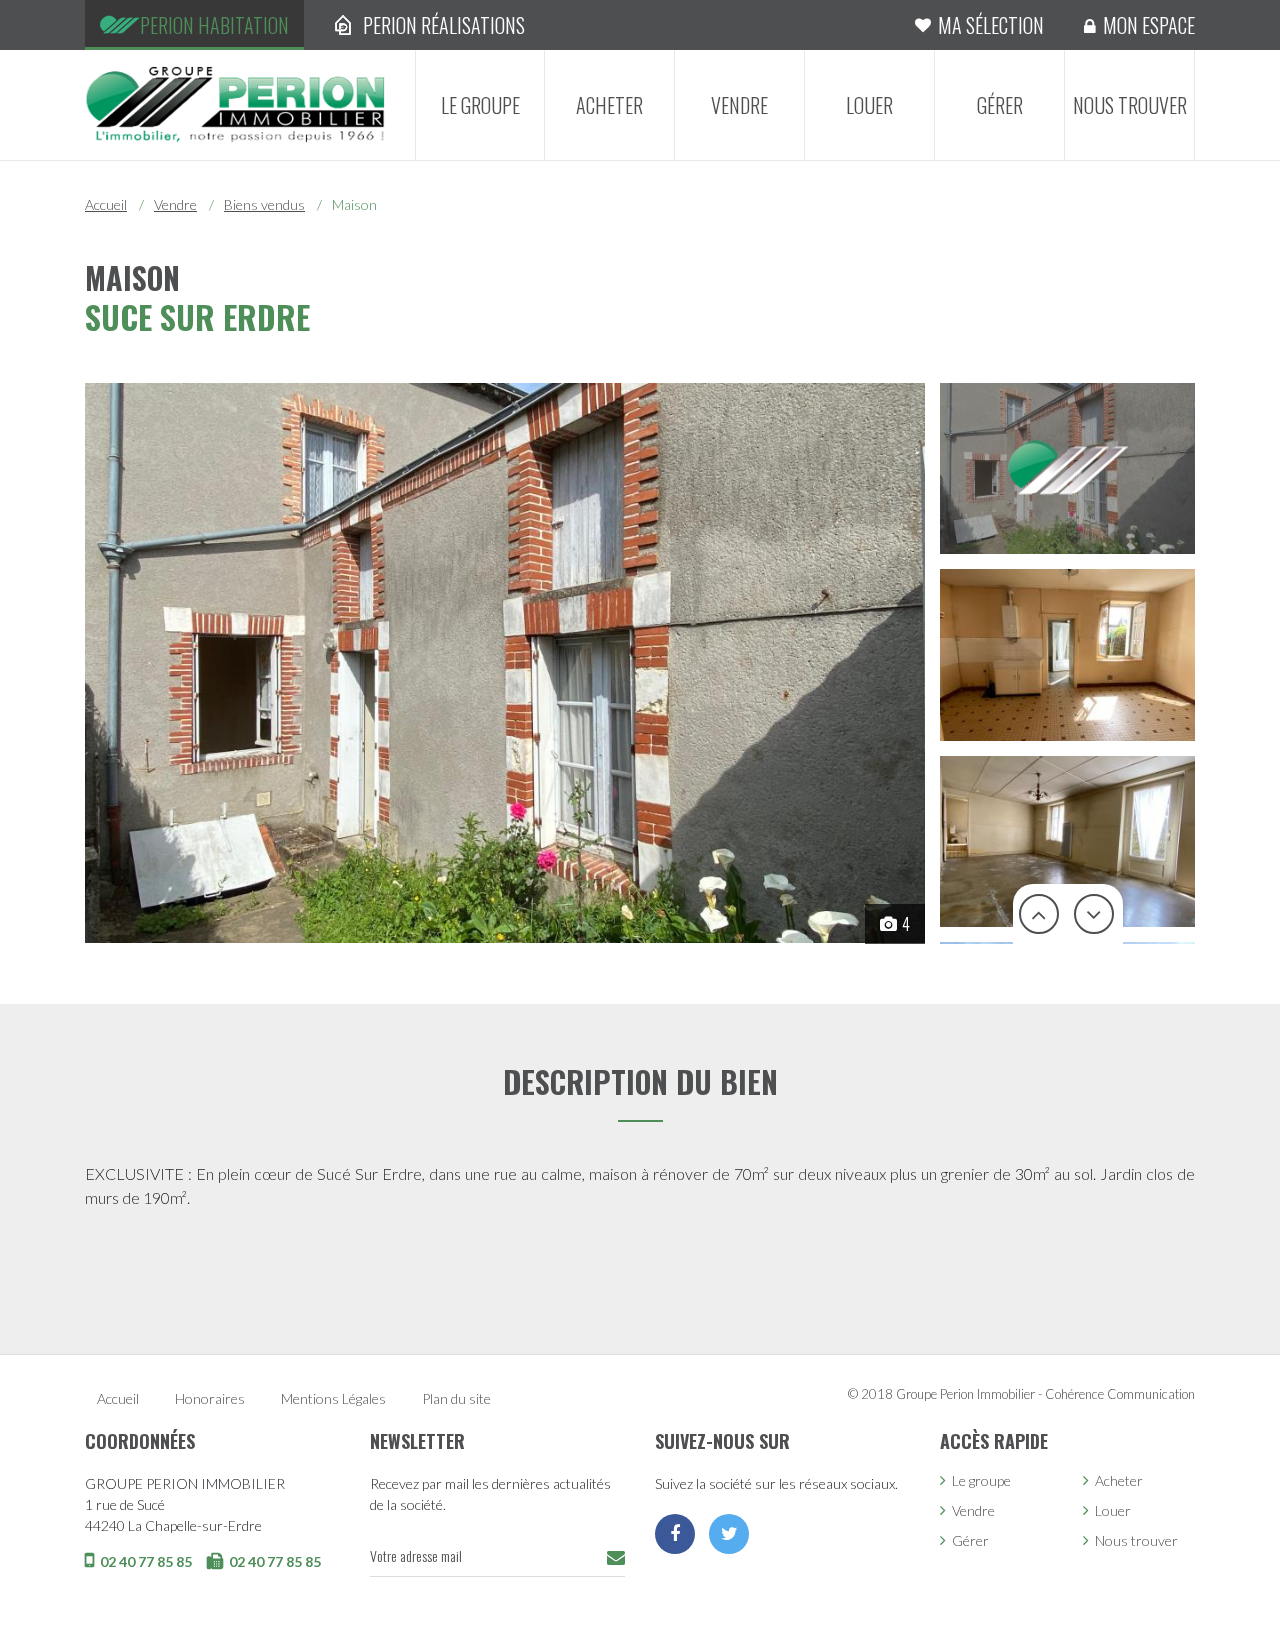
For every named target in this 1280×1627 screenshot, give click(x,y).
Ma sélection (991, 25)
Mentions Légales (333, 1398)
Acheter (609, 105)
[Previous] (1040, 914)
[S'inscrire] (616, 1557)
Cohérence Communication (1120, 1394)
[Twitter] (729, 1534)
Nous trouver (1130, 105)
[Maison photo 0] (505, 663)
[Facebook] (675, 1534)
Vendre (739, 105)
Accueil (106, 204)
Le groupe (480, 105)
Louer (869, 105)
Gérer (1000, 105)
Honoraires (210, 1398)
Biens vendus (264, 204)
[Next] (1095, 914)
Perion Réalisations (444, 25)
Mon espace (1149, 25)
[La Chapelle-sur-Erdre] (235, 103)
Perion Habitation (214, 25)
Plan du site (456, 1398)
